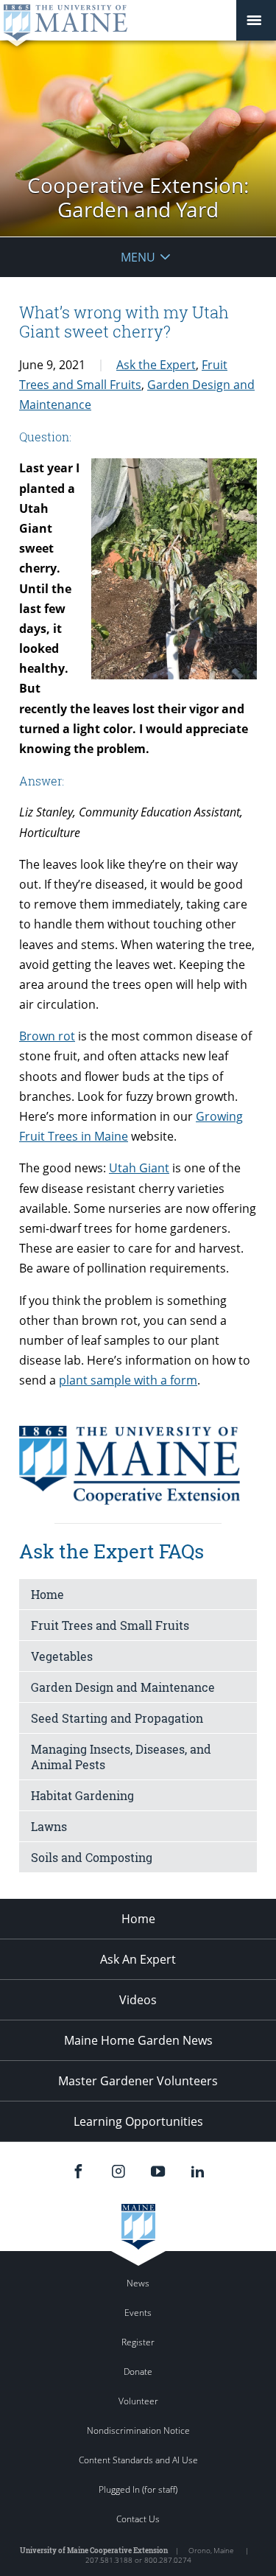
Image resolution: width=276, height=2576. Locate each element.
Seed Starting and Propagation (117, 1718)
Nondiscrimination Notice (138, 2430)
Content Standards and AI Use (138, 2460)
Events (138, 2313)
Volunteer (138, 2401)
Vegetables (62, 1656)
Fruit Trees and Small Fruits (110, 1625)
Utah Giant (139, 1168)
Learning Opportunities (138, 2121)
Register (138, 2342)
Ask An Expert (138, 1959)
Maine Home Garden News (138, 2040)
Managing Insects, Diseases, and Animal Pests (121, 1757)
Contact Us (138, 2519)
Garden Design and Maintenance (123, 1687)
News (138, 2283)
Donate (138, 2372)
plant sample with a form (128, 1380)
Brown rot (47, 1036)
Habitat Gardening (82, 1795)
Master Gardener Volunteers (138, 2081)
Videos (138, 2000)
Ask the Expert (156, 365)
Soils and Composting (92, 1857)
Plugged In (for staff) (138, 2489)
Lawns (49, 1826)
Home (47, 1594)
